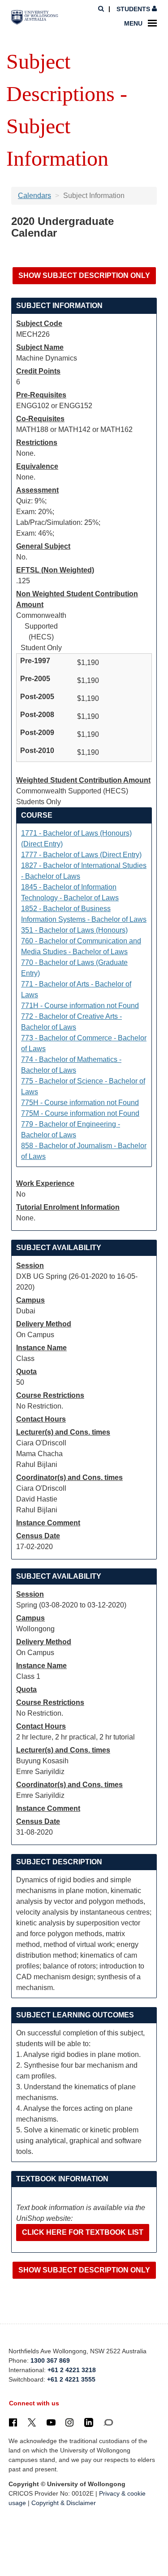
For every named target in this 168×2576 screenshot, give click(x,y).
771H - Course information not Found (80, 1006)
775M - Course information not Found (80, 1113)
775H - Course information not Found (80, 1103)
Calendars (34, 196)
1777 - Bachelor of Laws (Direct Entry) (81, 855)
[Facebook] (13, 2422)
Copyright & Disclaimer (64, 2503)
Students (133, 9)
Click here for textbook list (83, 2232)
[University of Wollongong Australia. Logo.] (35, 18)
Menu (133, 23)
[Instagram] (69, 2422)
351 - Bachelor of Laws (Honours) (74, 930)
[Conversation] (108, 2422)
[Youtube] (51, 2422)
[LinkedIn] (89, 2422)
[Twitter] (32, 2422)
